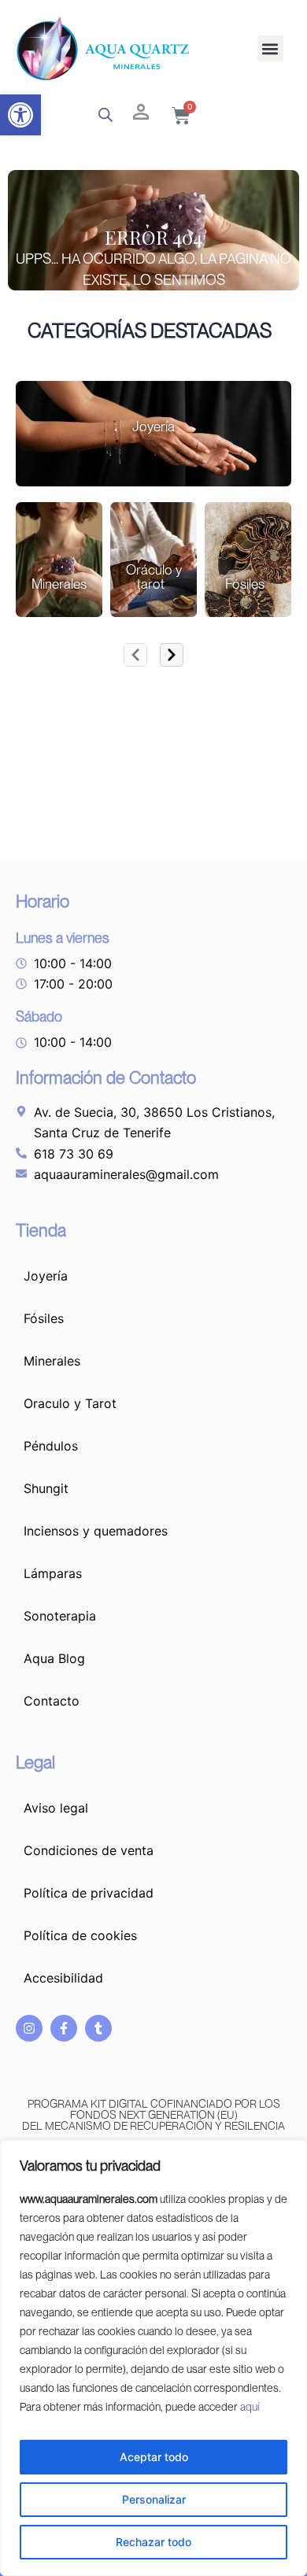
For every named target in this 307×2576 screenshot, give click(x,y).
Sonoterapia (60, 1616)
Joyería (46, 1276)
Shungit (46, 1488)
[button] (20, 115)
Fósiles (44, 1318)
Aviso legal (56, 1808)
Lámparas (53, 1573)
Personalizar (154, 2499)
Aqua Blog (54, 1658)
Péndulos (51, 1446)
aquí (250, 2407)
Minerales (52, 1361)
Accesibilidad (63, 1978)
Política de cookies (80, 1935)
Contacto (52, 1701)
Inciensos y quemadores (96, 1531)
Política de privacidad (89, 1893)
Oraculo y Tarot (70, 1403)
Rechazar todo (153, 2542)
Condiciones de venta (89, 1850)
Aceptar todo (154, 2457)
